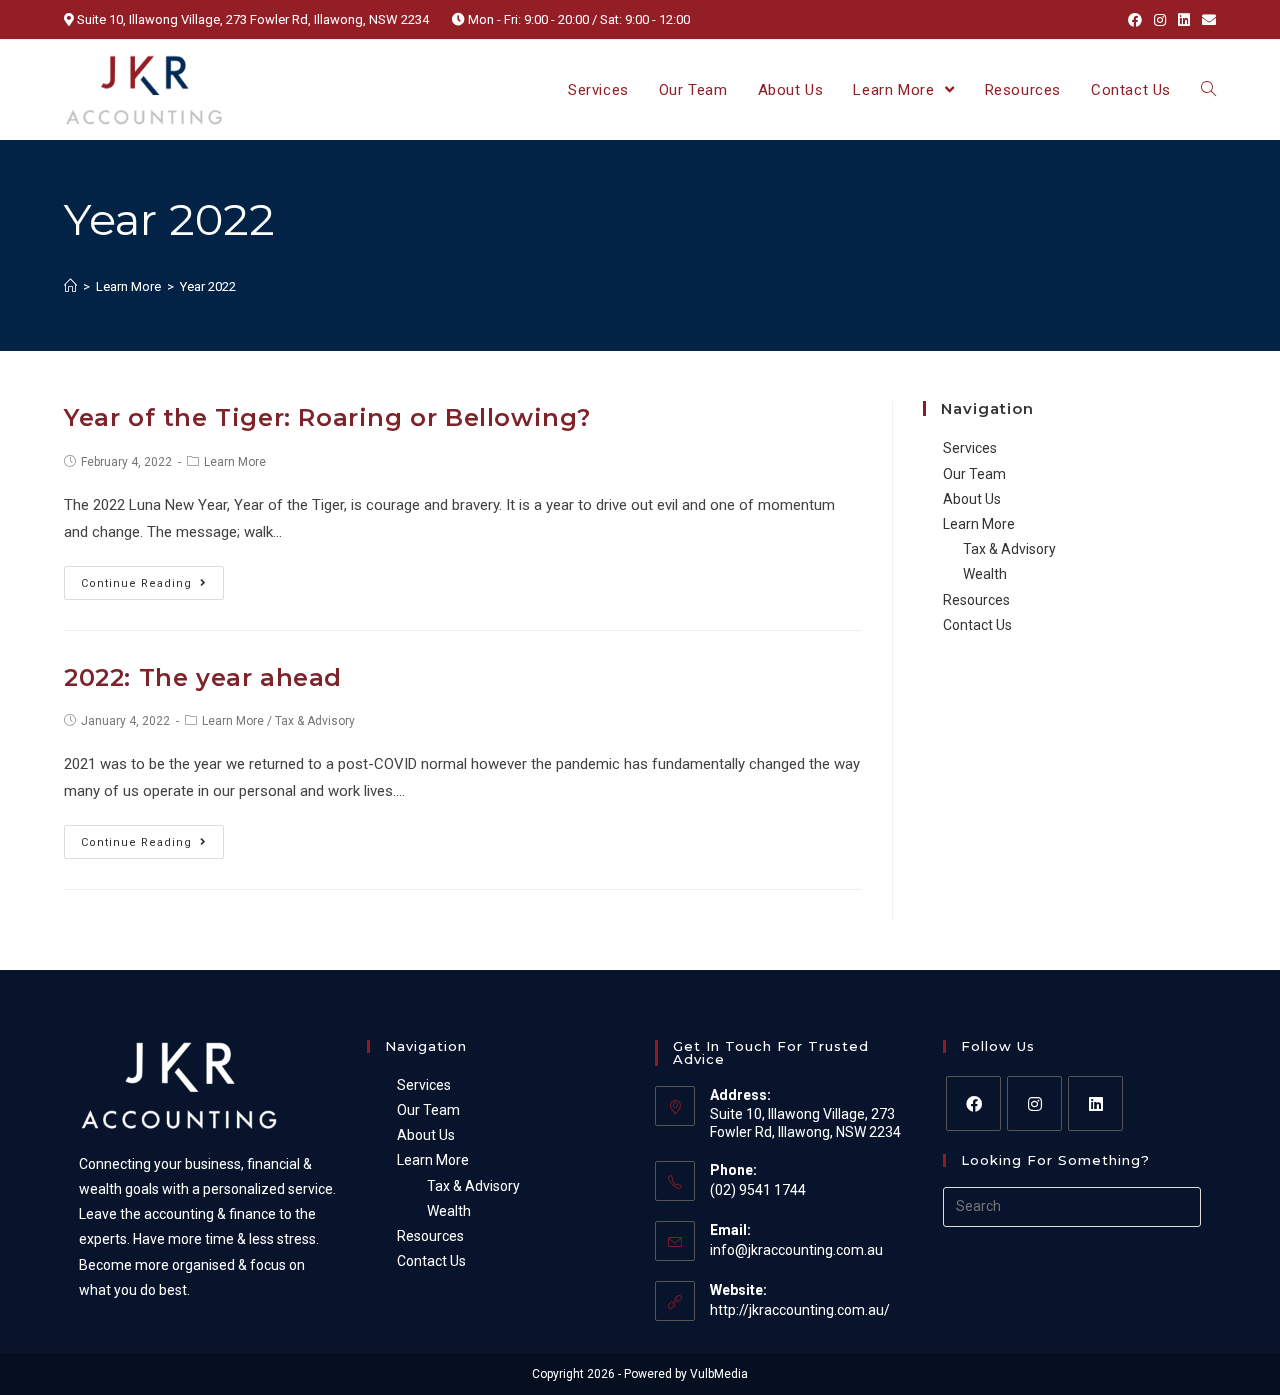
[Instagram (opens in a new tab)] (1160, 20)
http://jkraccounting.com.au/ (800, 1310)
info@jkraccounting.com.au (796, 1250)
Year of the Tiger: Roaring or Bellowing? (327, 417)
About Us (972, 499)
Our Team (974, 474)
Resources (976, 600)
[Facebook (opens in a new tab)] (1135, 20)
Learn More (235, 462)
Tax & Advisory (315, 721)
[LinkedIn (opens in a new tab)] (1184, 20)
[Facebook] (973, 1103)
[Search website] (1208, 90)
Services (970, 448)
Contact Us (977, 625)
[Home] (70, 286)
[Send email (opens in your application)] (1206, 20)
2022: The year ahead (203, 677)
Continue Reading (136, 583)
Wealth (985, 574)
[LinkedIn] (1095, 1103)
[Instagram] (1034, 1103)
